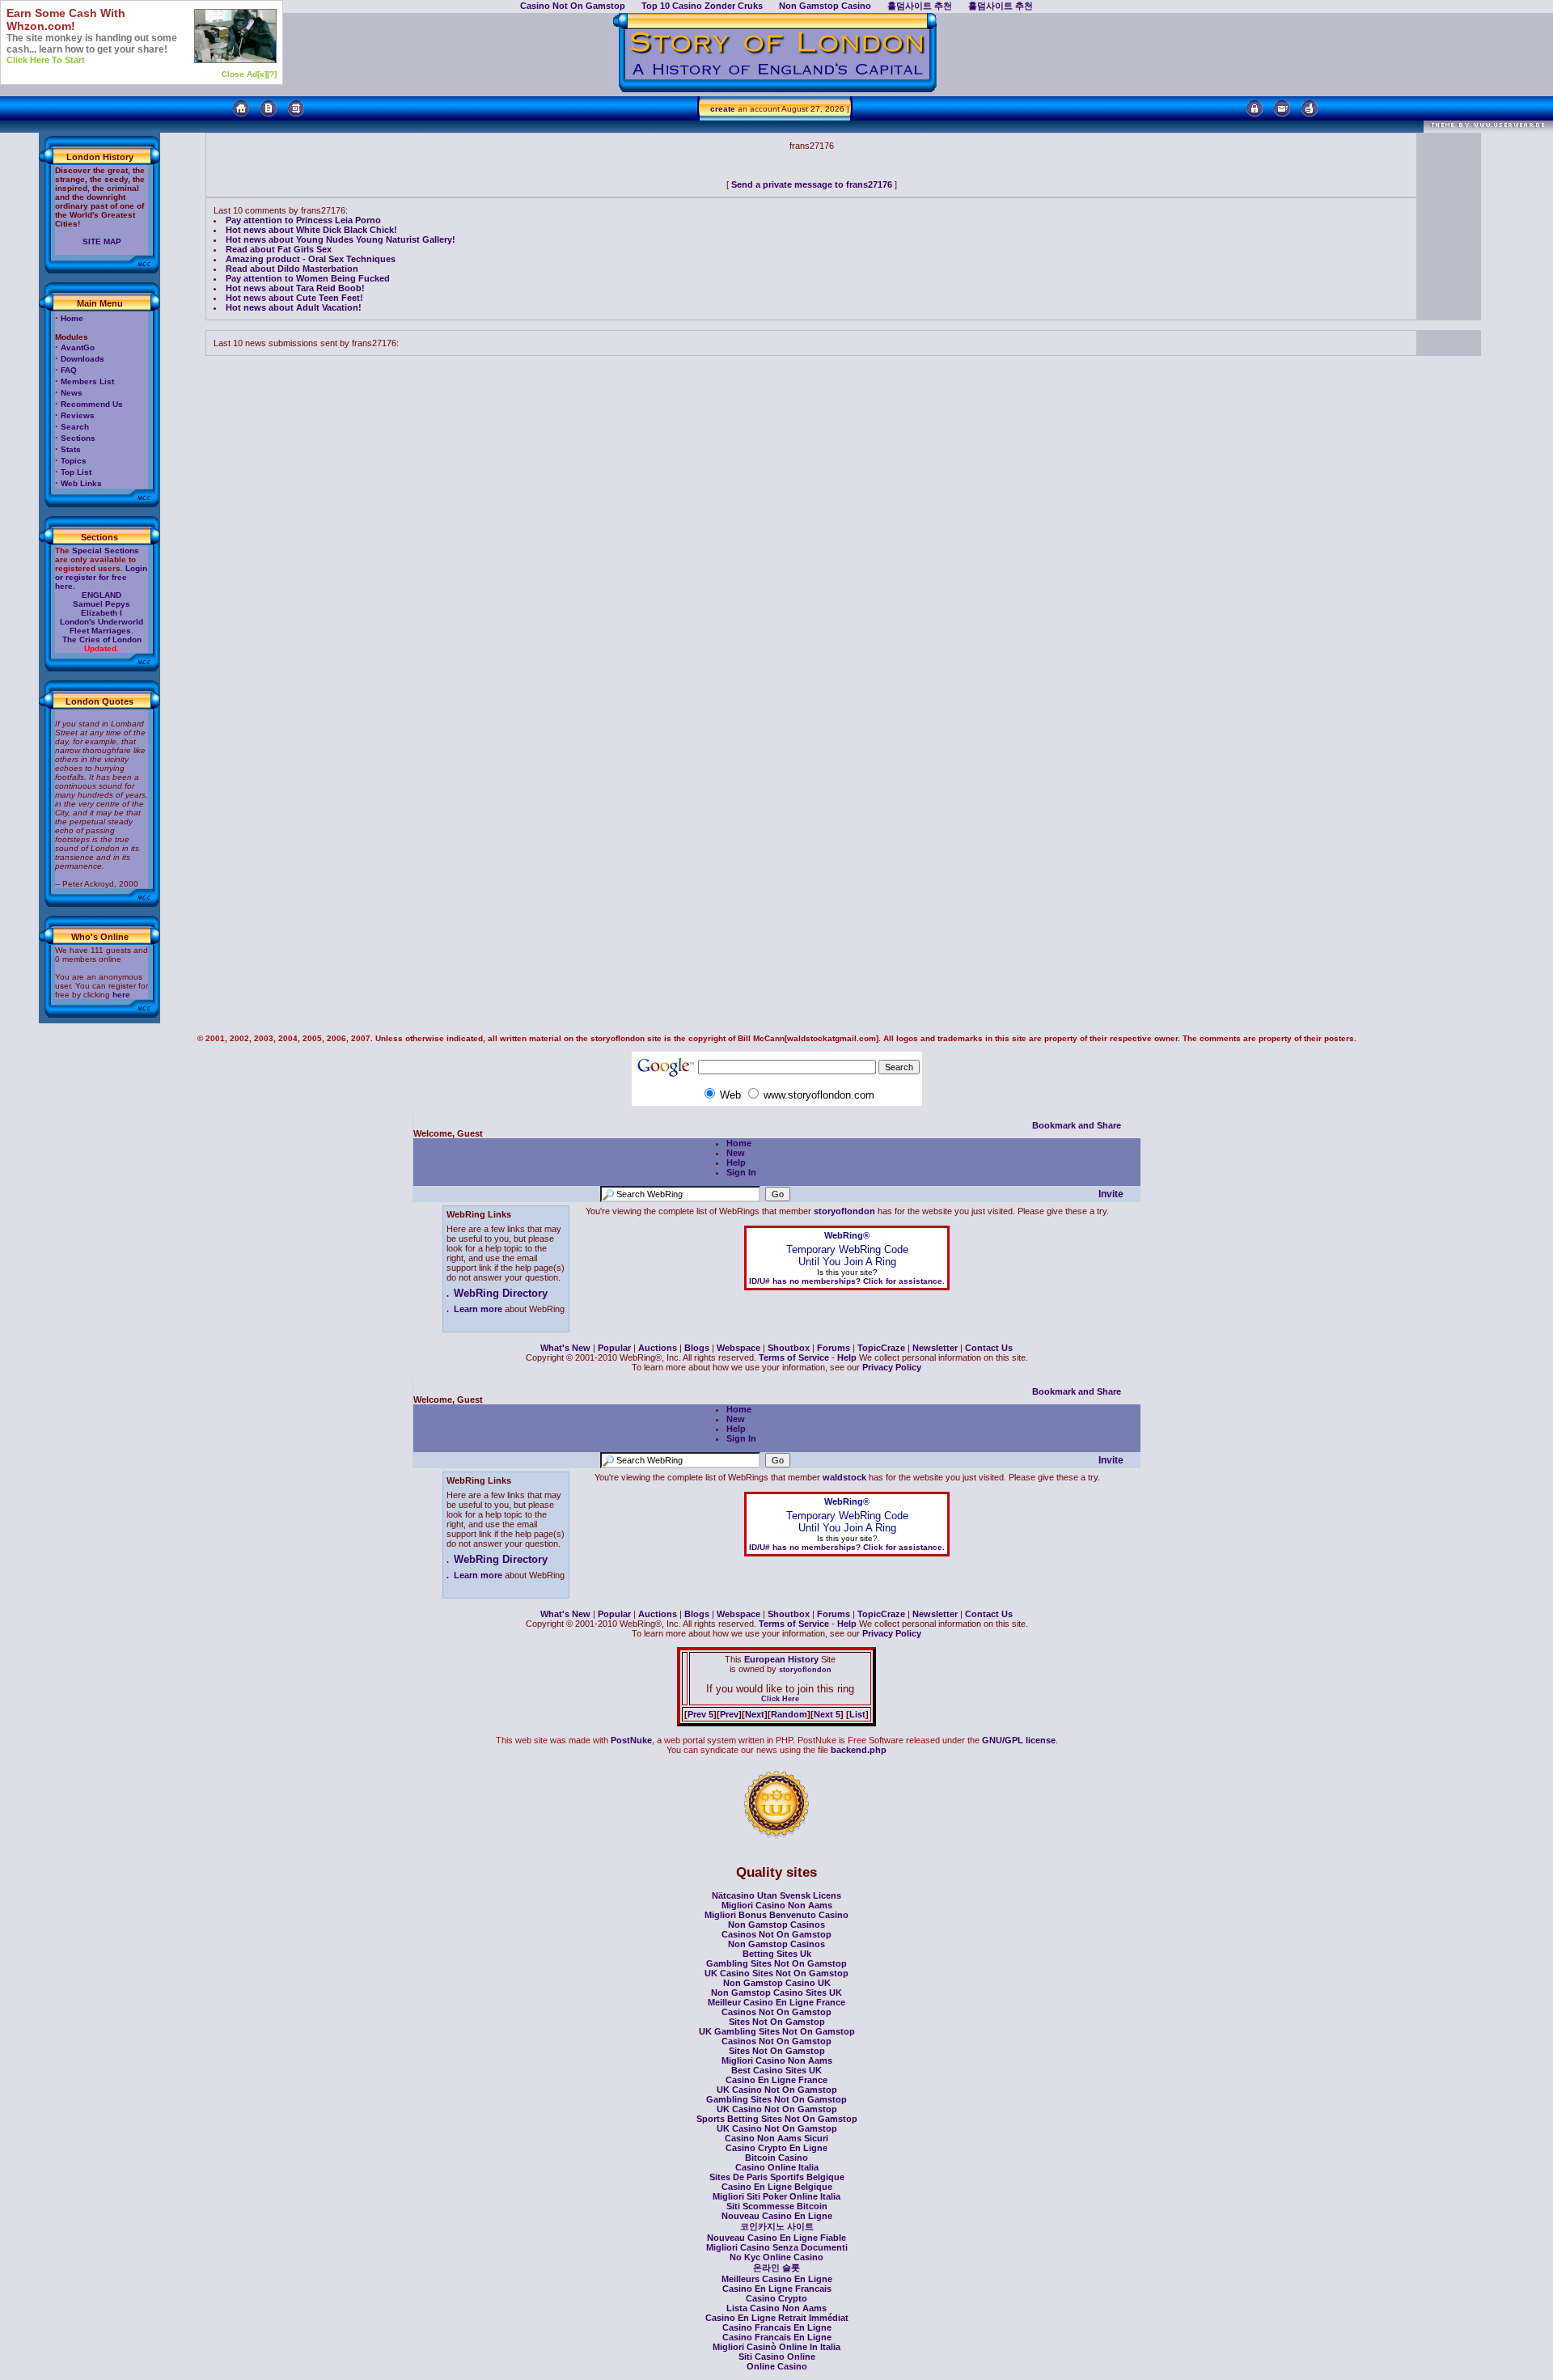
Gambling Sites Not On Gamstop (776, 1963)
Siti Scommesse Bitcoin (777, 2206)
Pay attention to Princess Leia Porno (303, 220)
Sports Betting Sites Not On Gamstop (777, 2119)
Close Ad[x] (244, 74)
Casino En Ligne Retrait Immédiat (777, 2318)
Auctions (658, 1348)
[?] (272, 74)
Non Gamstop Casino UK (777, 1983)
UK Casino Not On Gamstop (777, 2090)
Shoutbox (789, 1348)
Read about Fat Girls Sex (279, 249)
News (72, 393)
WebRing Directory (501, 1293)
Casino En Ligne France (776, 2080)
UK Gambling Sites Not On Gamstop (777, 2031)
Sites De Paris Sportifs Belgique (777, 2177)
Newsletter (935, 1348)
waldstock (844, 1477)
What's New (565, 1348)
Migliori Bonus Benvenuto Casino (776, 1915)
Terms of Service (794, 1357)
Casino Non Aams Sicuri (776, 2138)
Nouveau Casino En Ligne (777, 2216)
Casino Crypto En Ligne (776, 2148)
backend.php (859, 1750)
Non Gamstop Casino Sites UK (776, 1993)
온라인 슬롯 (776, 2268)
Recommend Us (92, 404)
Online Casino (777, 2366)
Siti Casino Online (777, 2357)
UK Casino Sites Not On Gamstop (776, 1973)
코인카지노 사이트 (777, 2226)
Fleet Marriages (100, 631)
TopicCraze (881, 1348)
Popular (614, 1348)
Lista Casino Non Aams (776, 2308)
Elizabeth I (102, 613)
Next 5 (827, 1714)
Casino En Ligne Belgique (777, 2187)
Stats (71, 449)
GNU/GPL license (1019, 1740)
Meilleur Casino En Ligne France (776, 2002)
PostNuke (631, 1740)
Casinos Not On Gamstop (776, 1934)
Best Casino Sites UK (776, 2070)
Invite (1111, 1194)
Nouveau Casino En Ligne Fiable (776, 2238)
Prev (729, 1714)
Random (789, 1714)
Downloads (83, 359)
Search (75, 427)
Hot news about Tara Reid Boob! (295, 288)
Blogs (697, 1348)
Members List (87, 381)
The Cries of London (102, 639)
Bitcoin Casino (776, 2158)
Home (72, 318)
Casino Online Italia (777, 2167)
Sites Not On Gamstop (777, 2022)
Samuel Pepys (102, 604)
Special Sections (106, 551)
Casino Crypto (776, 2298)
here (121, 995)
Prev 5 (700, 1714)
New (736, 1153)
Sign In (741, 1172)
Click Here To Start (46, 60)
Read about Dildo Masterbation (292, 269)
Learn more (478, 1309)
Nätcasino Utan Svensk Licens (776, 1895)
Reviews (78, 415)
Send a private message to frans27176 (812, 184)
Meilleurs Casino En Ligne (777, 2279)
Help (736, 1162)
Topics (74, 461)
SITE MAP (102, 241)
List (857, 1714)
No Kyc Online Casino (776, 2257)
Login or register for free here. (101, 577)
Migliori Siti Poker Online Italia (776, 2196)
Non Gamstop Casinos (776, 1925)
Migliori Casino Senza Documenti (777, 2247)
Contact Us (989, 1348)
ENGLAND (102, 595)
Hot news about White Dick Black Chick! (311, 230)
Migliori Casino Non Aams (777, 1905)
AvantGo (78, 347)
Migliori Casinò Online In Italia (776, 2347)
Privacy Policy (892, 1367)
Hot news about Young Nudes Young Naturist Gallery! (341, 239)
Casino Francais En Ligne (777, 2327)
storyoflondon (844, 1211)
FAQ (69, 370)
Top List (76, 472)
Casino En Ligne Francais (777, 2289)
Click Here (780, 1699)
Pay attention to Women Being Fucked (308, 278)
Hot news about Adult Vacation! (294, 307)
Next (755, 1714)
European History (780, 1659)
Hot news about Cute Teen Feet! (294, 298)
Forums (834, 1348)
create (723, 109)
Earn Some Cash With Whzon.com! (66, 19)
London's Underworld (102, 622)
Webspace (738, 1348)
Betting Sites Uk (777, 1954)
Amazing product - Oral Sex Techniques (311, 259)
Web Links (81, 483)
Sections (78, 438)
